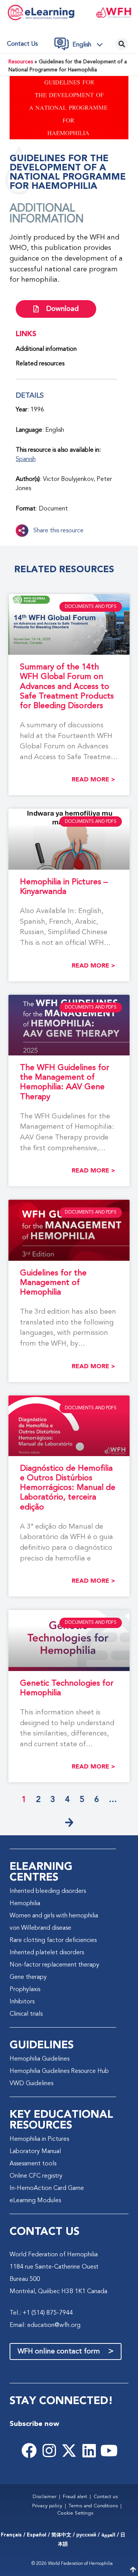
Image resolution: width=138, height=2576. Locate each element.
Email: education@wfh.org (45, 2325)
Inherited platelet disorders (47, 1953)
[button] (90, 45)
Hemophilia (25, 1904)
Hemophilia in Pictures (39, 2139)
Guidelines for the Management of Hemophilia (53, 1283)
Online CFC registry (36, 2176)
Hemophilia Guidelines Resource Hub (59, 2071)
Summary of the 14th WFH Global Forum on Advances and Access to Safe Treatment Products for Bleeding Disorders (67, 687)
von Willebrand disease (40, 1928)
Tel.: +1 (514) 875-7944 (41, 2313)
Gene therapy (28, 1977)
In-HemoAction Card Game (47, 2188)
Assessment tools (33, 2164)
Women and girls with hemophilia (54, 1916)
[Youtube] (109, 2451)
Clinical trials (26, 2014)
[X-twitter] (69, 2451)
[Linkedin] (89, 2451)
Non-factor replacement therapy (54, 1965)
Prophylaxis (25, 1990)
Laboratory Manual (35, 2152)
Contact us (22, 44)
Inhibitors (22, 2002)
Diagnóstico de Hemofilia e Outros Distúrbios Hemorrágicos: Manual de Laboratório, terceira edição (68, 1488)
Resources (21, 62)
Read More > (93, 780)
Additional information (46, 349)
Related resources (40, 364)
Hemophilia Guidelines (39, 2059)
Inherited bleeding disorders (48, 1891)
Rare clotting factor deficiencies (53, 1940)
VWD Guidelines (31, 2084)
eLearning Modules (35, 2201)
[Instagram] (49, 2451)
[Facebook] (29, 2451)
